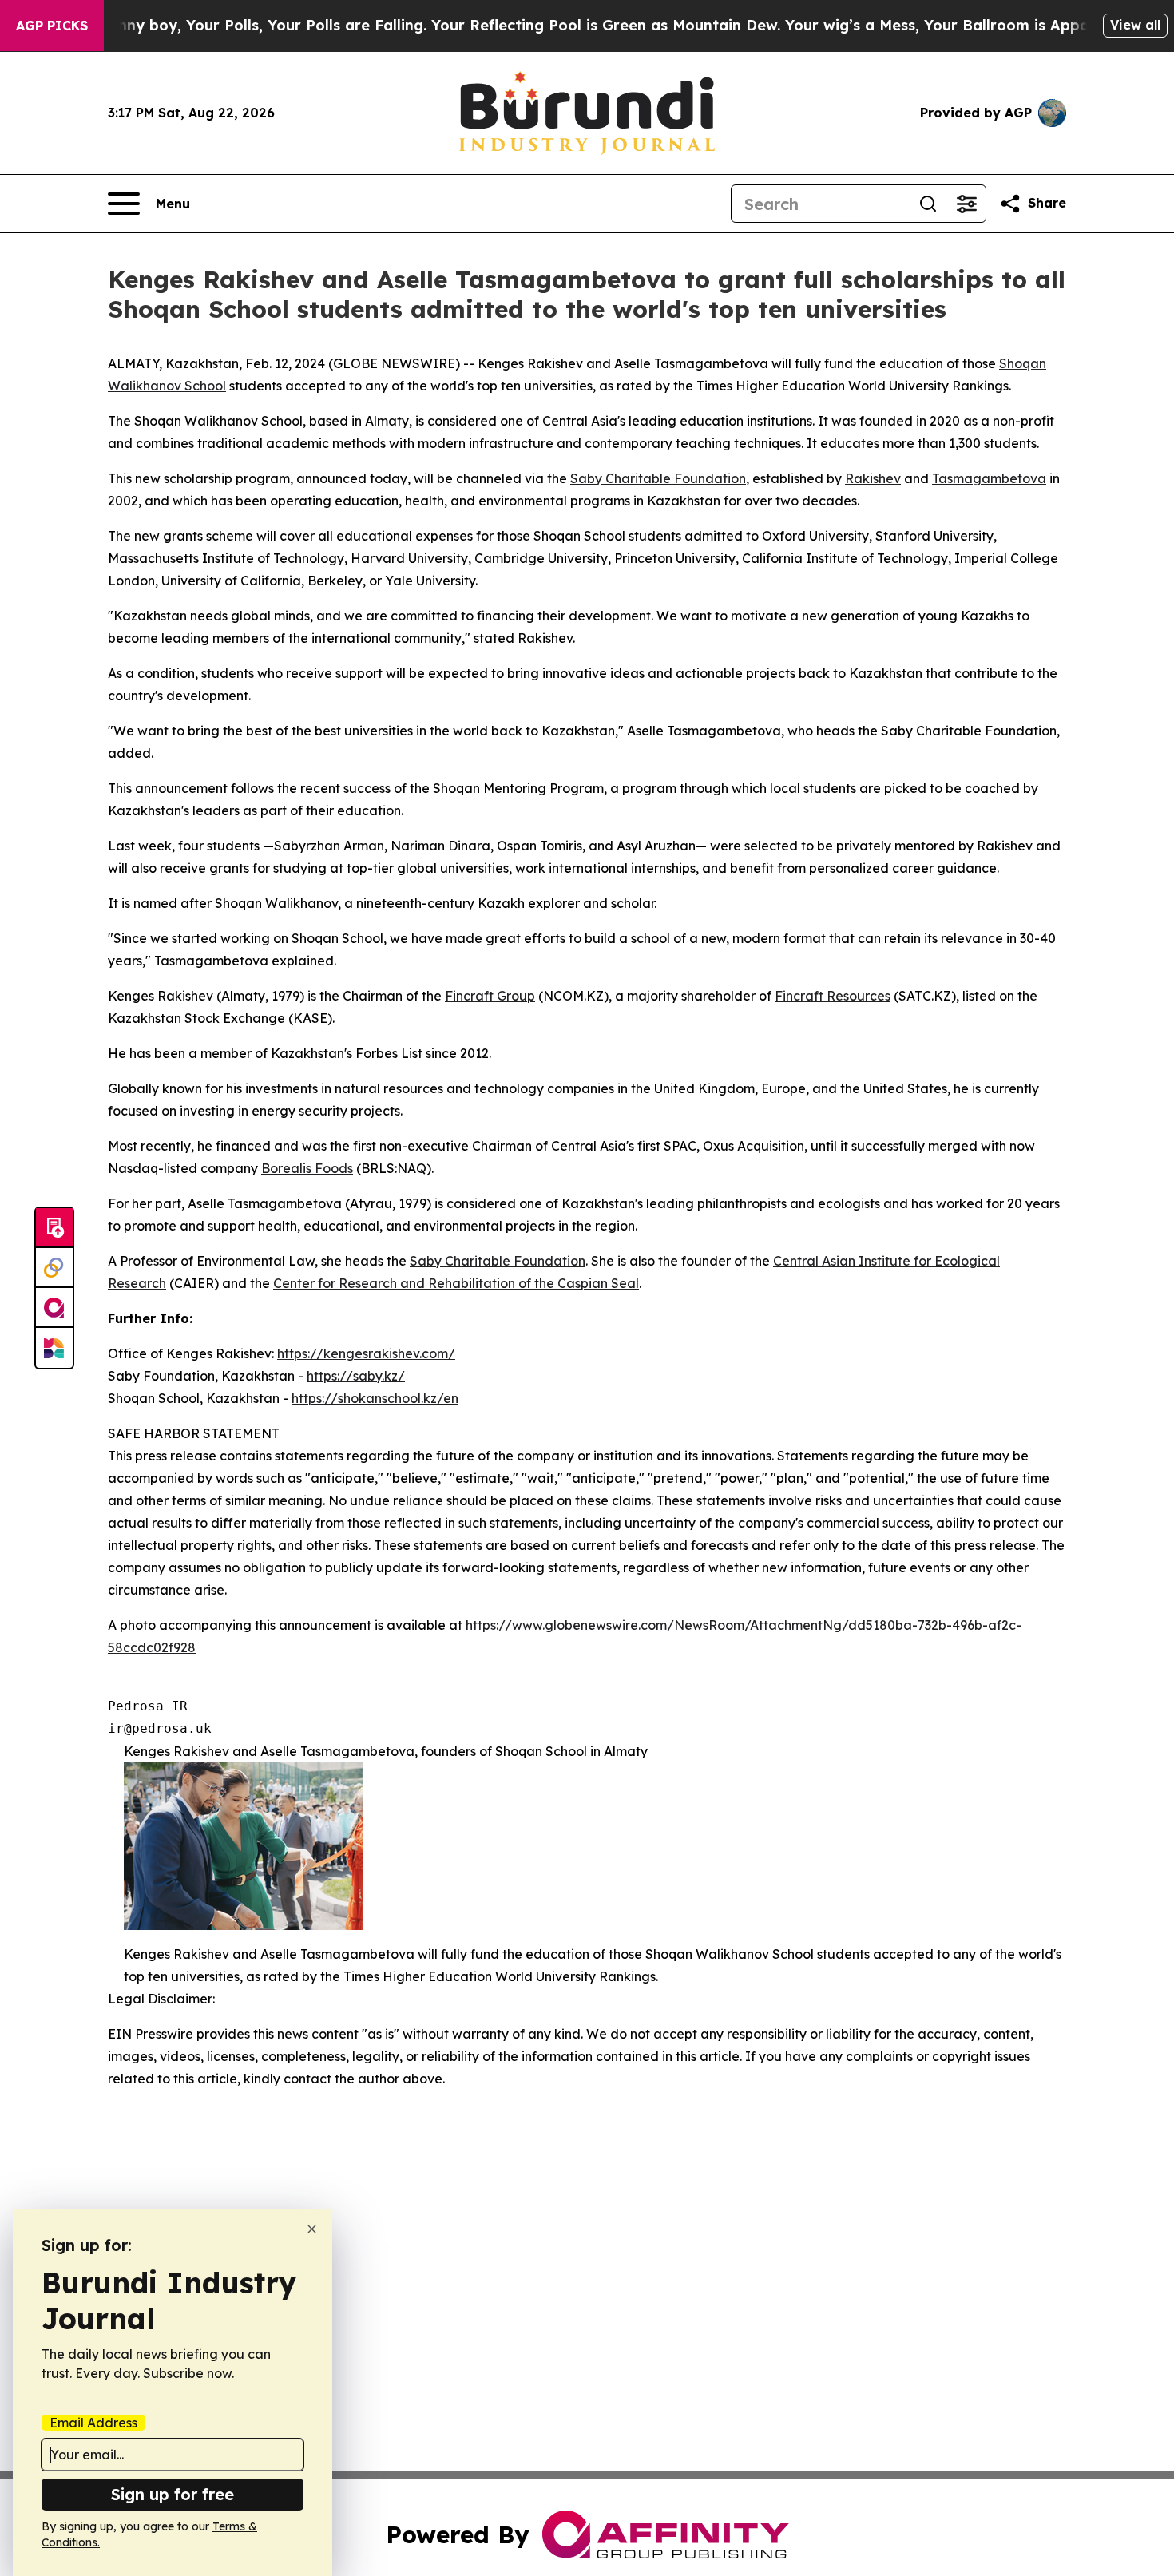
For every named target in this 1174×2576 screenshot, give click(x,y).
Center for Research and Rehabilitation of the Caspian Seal (456, 1283)
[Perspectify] (54, 1268)
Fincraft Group (490, 996)
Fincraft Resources (833, 996)
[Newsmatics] (54, 1348)
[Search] (928, 204)
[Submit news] (54, 1228)
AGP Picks (52, 26)
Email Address (93, 2423)
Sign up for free (173, 2494)
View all (1135, 25)
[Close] (312, 2229)
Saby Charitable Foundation (498, 1261)
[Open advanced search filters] (966, 204)
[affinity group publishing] (54, 1308)
